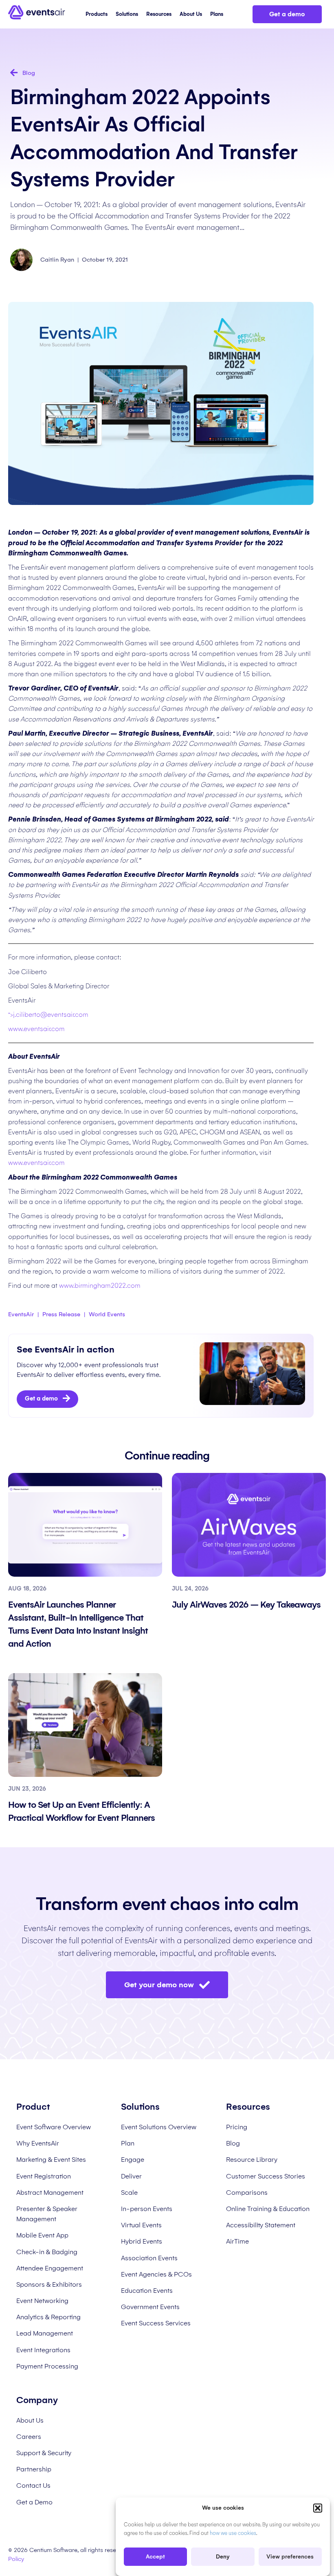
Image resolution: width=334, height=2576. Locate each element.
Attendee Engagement (50, 2268)
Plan (128, 2143)
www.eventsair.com (36, 1029)
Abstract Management (50, 2193)
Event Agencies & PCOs (156, 2274)
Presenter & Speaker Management (47, 2214)
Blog (233, 2143)
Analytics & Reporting (48, 2317)
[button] (318, 2508)
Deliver (131, 2176)
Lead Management (45, 2333)
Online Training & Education (268, 2209)
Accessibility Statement (261, 2225)
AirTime (237, 2241)
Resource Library (252, 2160)
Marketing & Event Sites (51, 2160)
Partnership (34, 2469)
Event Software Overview (54, 2127)
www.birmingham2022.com (100, 1286)
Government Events (150, 2307)
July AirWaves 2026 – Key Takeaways (247, 1605)
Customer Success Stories (266, 2176)
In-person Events (147, 2209)
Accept (155, 2557)
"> (48, 1015)
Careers (29, 2437)
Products (97, 14)
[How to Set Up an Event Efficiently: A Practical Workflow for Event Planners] (85, 1724)
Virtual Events (141, 2225)
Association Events (149, 2258)
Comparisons (247, 2193)
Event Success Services (156, 2323)
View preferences (290, 2557)
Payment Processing (47, 2366)
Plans (217, 14)
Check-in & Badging (47, 2252)
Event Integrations (43, 2350)
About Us (191, 14)
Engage (133, 2160)
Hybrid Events (142, 2241)
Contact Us (33, 2485)
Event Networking (42, 2301)
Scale (129, 2193)
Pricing (237, 2127)
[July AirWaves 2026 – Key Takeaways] (249, 1524)
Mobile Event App (42, 2235)
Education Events (147, 2291)
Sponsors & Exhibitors (49, 2284)
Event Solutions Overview (159, 2127)
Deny (223, 2557)
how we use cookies (233, 2533)
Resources (159, 14)
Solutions (127, 14)
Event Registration (44, 2176)
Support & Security (44, 2453)
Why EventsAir (38, 2143)
